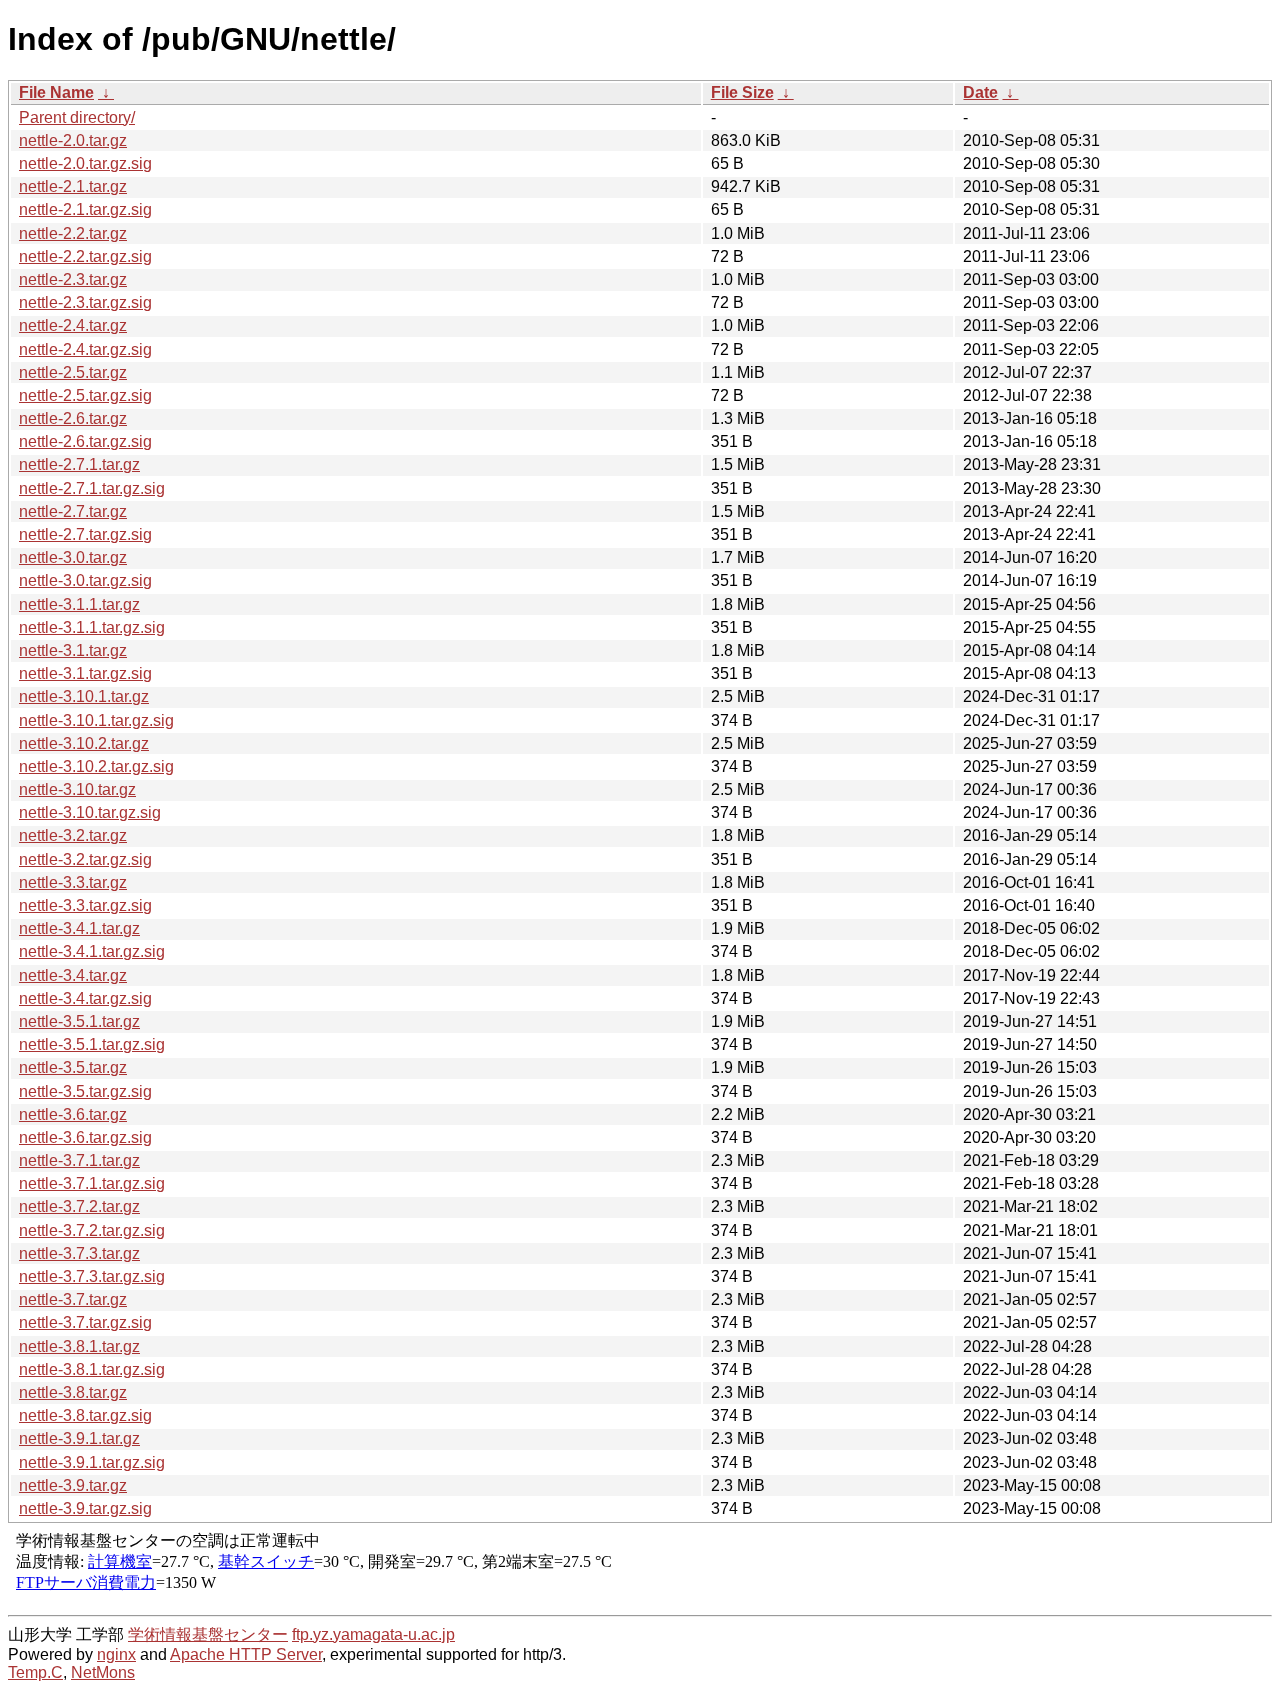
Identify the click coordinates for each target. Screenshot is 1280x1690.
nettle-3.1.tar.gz (73, 650)
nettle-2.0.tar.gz (73, 140)
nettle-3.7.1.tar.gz (79, 1160)
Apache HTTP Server (246, 1654)
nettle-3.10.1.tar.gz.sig (96, 720)
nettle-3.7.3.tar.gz (79, 1253)
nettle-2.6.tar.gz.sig (85, 441)
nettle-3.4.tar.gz (73, 975)
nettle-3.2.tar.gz (73, 835)
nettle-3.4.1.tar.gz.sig (92, 951)
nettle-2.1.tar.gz (73, 186)
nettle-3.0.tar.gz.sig (85, 580)
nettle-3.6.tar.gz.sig (85, 1137)
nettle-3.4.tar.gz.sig (85, 998)
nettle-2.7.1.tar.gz (79, 464)
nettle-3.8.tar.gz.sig (85, 1415)
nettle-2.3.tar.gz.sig (85, 302)
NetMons (103, 1672)
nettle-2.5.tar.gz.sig (85, 395)
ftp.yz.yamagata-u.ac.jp (373, 1634)
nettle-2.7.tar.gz (73, 511)
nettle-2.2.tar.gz (73, 233)
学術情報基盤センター (208, 1634)
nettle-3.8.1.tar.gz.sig (92, 1369)
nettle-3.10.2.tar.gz (84, 743)
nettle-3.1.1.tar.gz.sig (92, 627)
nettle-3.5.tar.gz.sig (85, 1091)
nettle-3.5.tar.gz (73, 1067)
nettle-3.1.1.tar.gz (79, 604)
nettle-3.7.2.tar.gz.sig (92, 1230)
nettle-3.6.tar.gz (73, 1114)
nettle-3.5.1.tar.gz (79, 1021)
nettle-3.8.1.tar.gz (79, 1346)
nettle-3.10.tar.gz (77, 789)
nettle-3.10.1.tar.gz (84, 696)
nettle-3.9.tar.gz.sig (85, 1508)
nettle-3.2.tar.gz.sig (85, 859)
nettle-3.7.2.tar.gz (79, 1206)
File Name (56, 92)
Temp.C (35, 1672)
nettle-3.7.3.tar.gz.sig (92, 1276)
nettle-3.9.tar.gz (73, 1485)
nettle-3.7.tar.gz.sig (85, 1322)
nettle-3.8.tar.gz (73, 1392)
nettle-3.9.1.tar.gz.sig (92, 1462)
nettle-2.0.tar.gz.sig (85, 163)
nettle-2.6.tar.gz (73, 418)
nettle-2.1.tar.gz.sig (85, 209)
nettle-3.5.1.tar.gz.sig (92, 1044)
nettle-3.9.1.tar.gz (79, 1438)
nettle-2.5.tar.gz (73, 372)
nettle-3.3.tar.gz (73, 882)
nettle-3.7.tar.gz (73, 1299)
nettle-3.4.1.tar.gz (79, 928)
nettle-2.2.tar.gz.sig (85, 256)
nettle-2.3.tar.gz (73, 279)
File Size (742, 92)
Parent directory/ (77, 117)
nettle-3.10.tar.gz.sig (90, 812)
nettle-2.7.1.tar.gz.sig (92, 488)
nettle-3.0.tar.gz (73, 557)
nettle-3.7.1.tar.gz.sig (92, 1183)
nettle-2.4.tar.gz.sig (85, 349)
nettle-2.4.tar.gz (73, 325)
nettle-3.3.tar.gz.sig (85, 905)
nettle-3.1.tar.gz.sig (85, 673)
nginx (116, 1654)
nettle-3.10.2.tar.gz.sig (96, 766)
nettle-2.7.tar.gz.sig (85, 534)
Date (980, 92)
